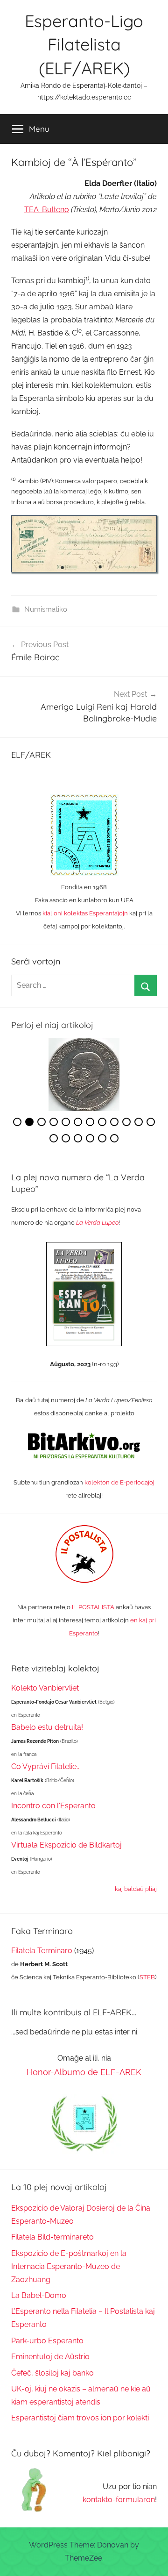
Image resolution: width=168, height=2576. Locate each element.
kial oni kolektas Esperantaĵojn (85, 913)
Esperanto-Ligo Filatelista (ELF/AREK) (84, 44)
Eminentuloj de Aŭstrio (50, 2357)
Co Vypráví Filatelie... (46, 1766)
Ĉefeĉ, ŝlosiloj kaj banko (52, 2373)
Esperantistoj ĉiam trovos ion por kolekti (80, 2418)
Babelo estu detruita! (47, 1727)
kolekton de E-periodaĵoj (119, 1482)
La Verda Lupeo (97, 1223)
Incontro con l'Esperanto (53, 1806)
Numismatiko (46, 609)
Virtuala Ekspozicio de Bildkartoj (66, 1845)
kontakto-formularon (119, 2500)
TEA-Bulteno (47, 210)
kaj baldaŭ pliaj (136, 1889)
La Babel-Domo (39, 2295)
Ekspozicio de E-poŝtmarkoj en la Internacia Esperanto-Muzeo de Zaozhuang (69, 2266)
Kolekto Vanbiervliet (45, 1688)
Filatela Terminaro (42, 1951)
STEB (147, 1977)
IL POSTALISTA (93, 1607)
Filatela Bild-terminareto (52, 2237)
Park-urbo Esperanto (47, 2341)
